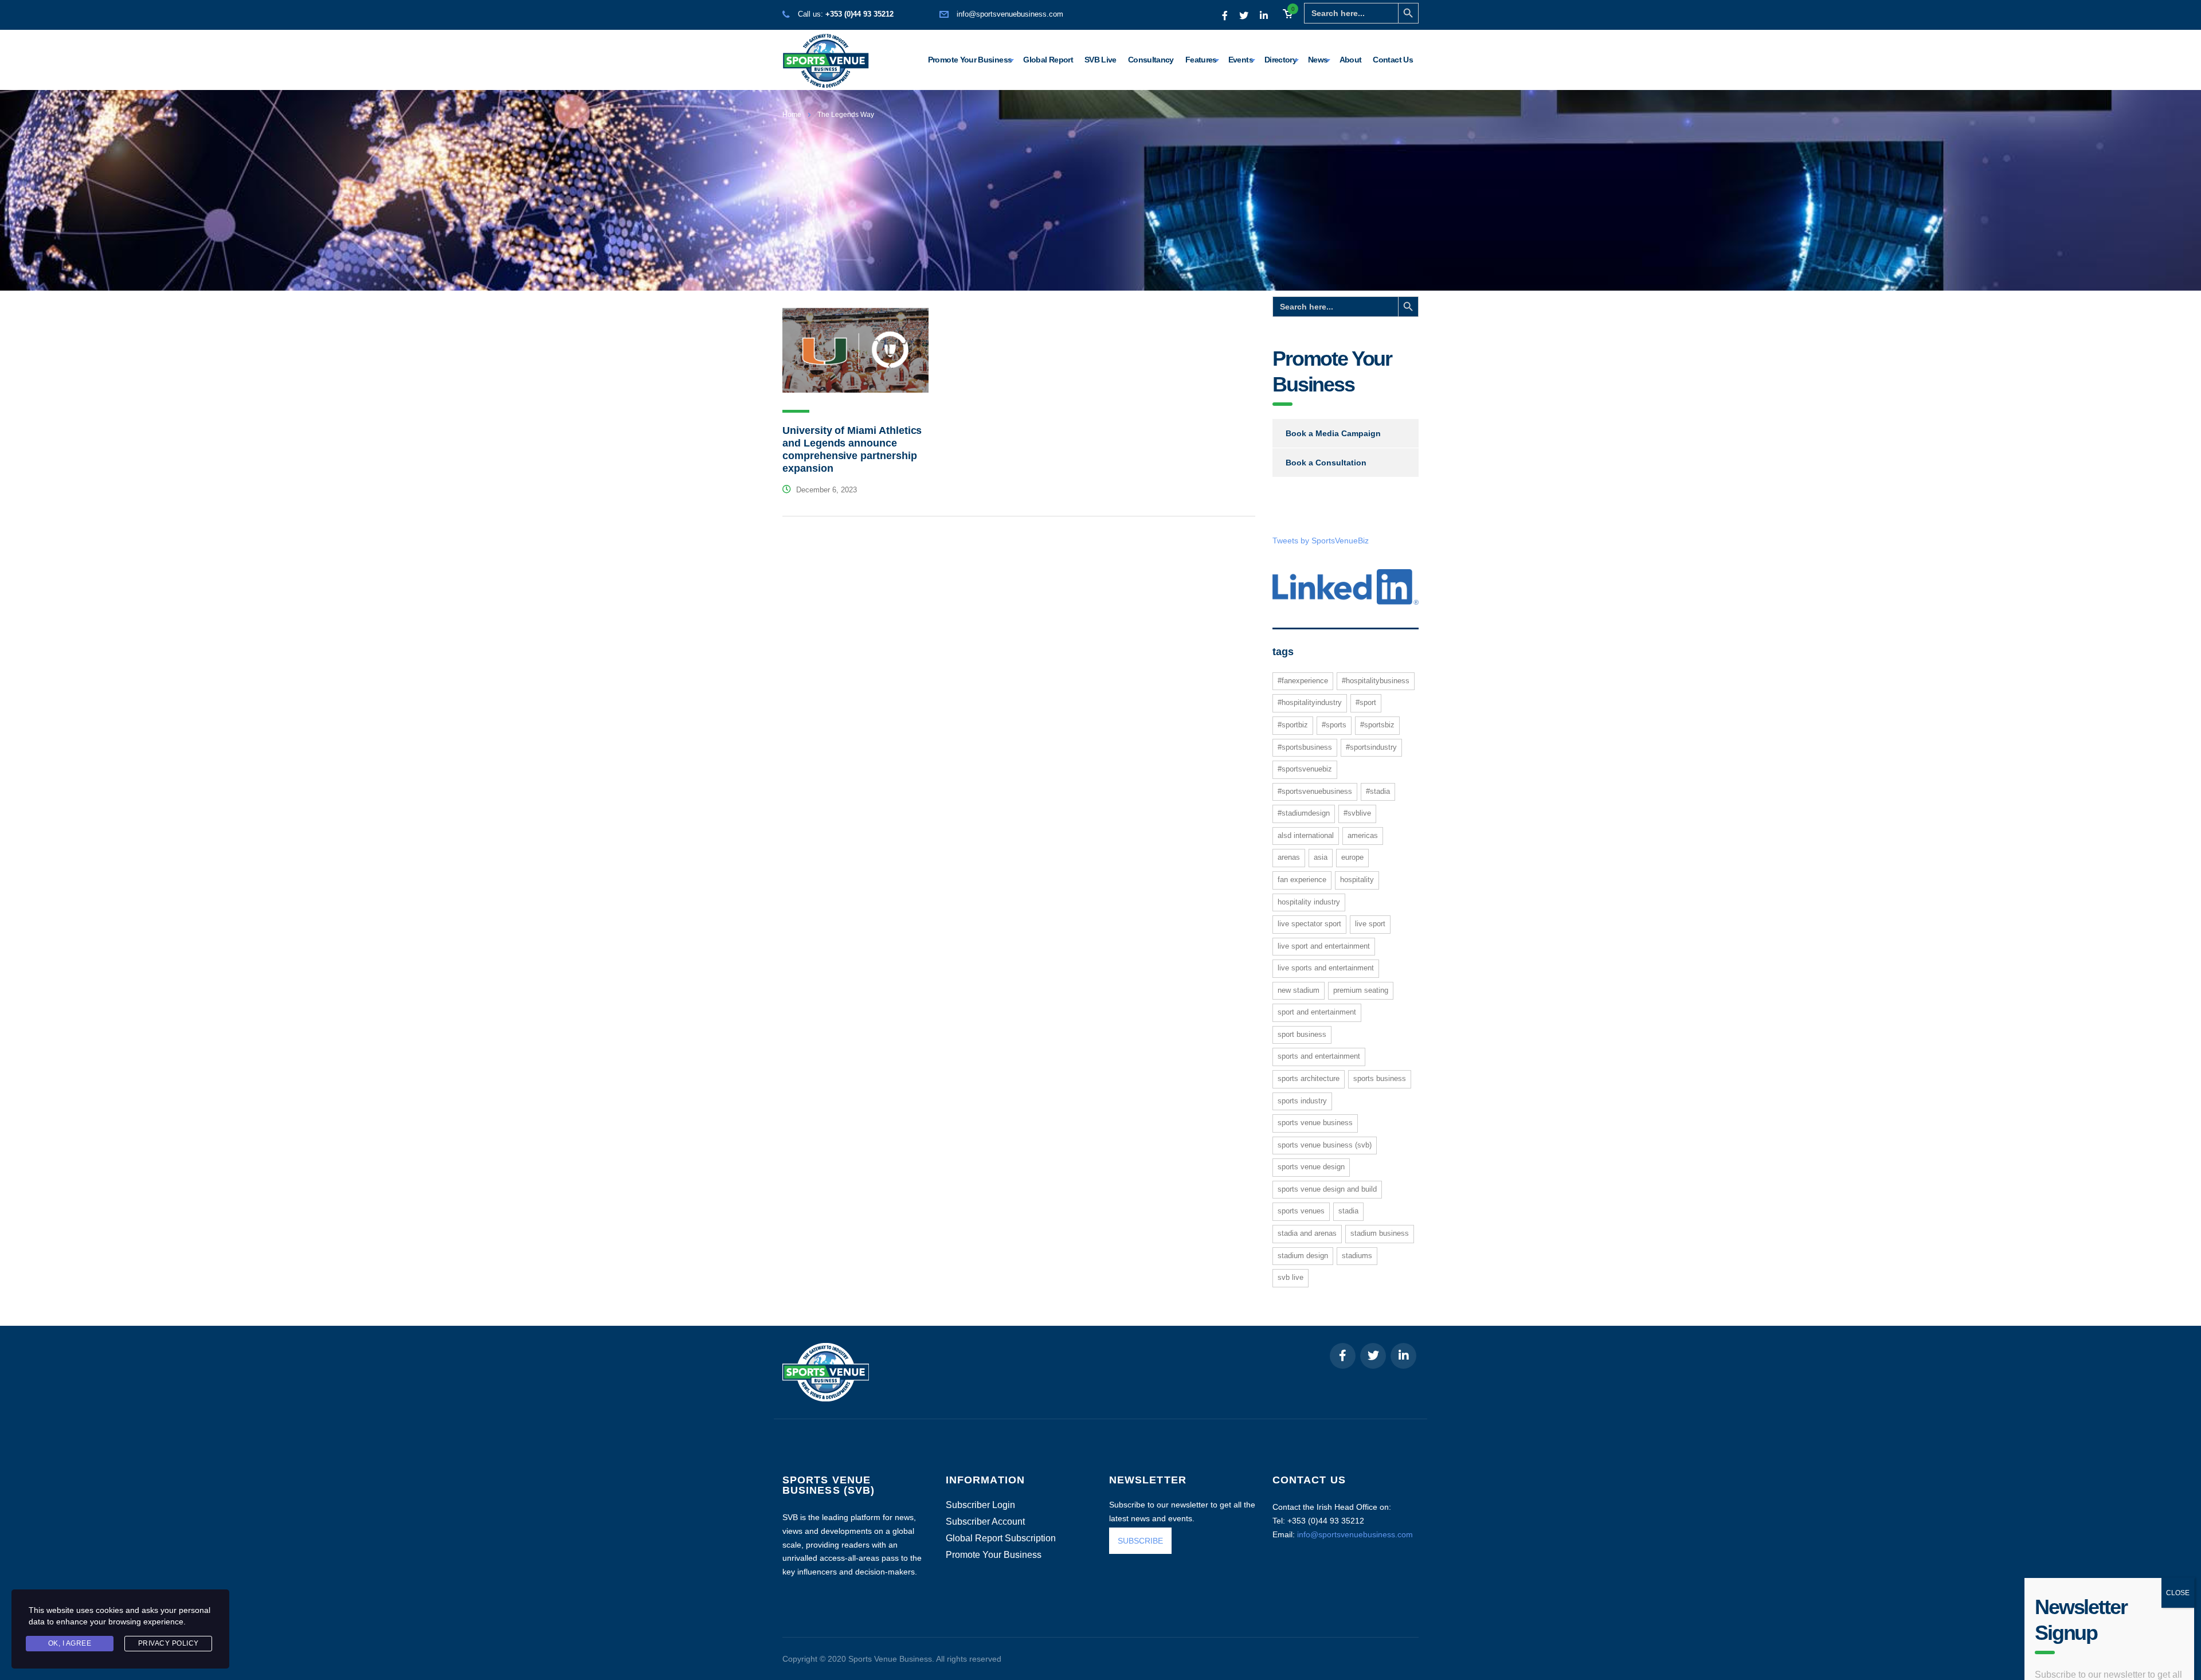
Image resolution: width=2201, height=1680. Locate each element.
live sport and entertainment (1324, 946)
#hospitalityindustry (1310, 702)
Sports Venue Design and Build (1327, 1189)
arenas (1289, 857)
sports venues (1301, 1211)
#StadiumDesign (1304, 813)
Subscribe (2068, 1650)
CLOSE (2178, 1514)
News (1318, 60)
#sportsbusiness (1305, 747)
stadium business (1380, 1233)
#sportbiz (1293, 725)
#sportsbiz (1377, 725)
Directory (1280, 60)
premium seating (1361, 990)
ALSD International (1306, 835)
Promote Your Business (970, 60)
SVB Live (1100, 60)
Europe (1352, 857)
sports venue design (1311, 1167)
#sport (1366, 702)
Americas (1363, 835)
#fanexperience (1303, 681)
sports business (1380, 1078)
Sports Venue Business (1315, 1123)
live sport (1370, 924)
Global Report (1048, 60)
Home (792, 115)
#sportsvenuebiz (1305, 769)
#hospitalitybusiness (1376, 681)
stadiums (1357, 1256)
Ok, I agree (70, 1643)
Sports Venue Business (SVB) (1325, 1145)
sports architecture (1309, 1078)
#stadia (1378, 791)
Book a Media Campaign (1333, 433)
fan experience (1302, 880)
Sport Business (1302, 1034)
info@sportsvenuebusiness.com (1010, 14)
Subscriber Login (980, 1505)
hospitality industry (1309, 902)
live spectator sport (1309, 924)
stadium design (1303, 1256)
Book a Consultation (1326, 463)
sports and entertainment (1319, 1056)
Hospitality (1357, 880)
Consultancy (1151, 60)
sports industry (1302, 1101)
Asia (1321, 857)
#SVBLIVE (1357, 813)
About (1351, 60)
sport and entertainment (1317, 1012)
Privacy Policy (169, 1643)
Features (1201, 60)
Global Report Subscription (1001, 1538)
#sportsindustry (1371, 747)
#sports (1334, 725)
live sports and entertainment (1326, 968)
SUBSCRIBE (1140, 1541)
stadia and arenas (1307, 1233)
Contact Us (1393, 60)
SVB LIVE (1291, 1277)
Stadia (1348, 1211)
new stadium (1299, 990)
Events (1241, 60)
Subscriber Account (985, 1522)
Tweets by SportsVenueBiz (1321, 541)
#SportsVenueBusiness (1315, 791)
